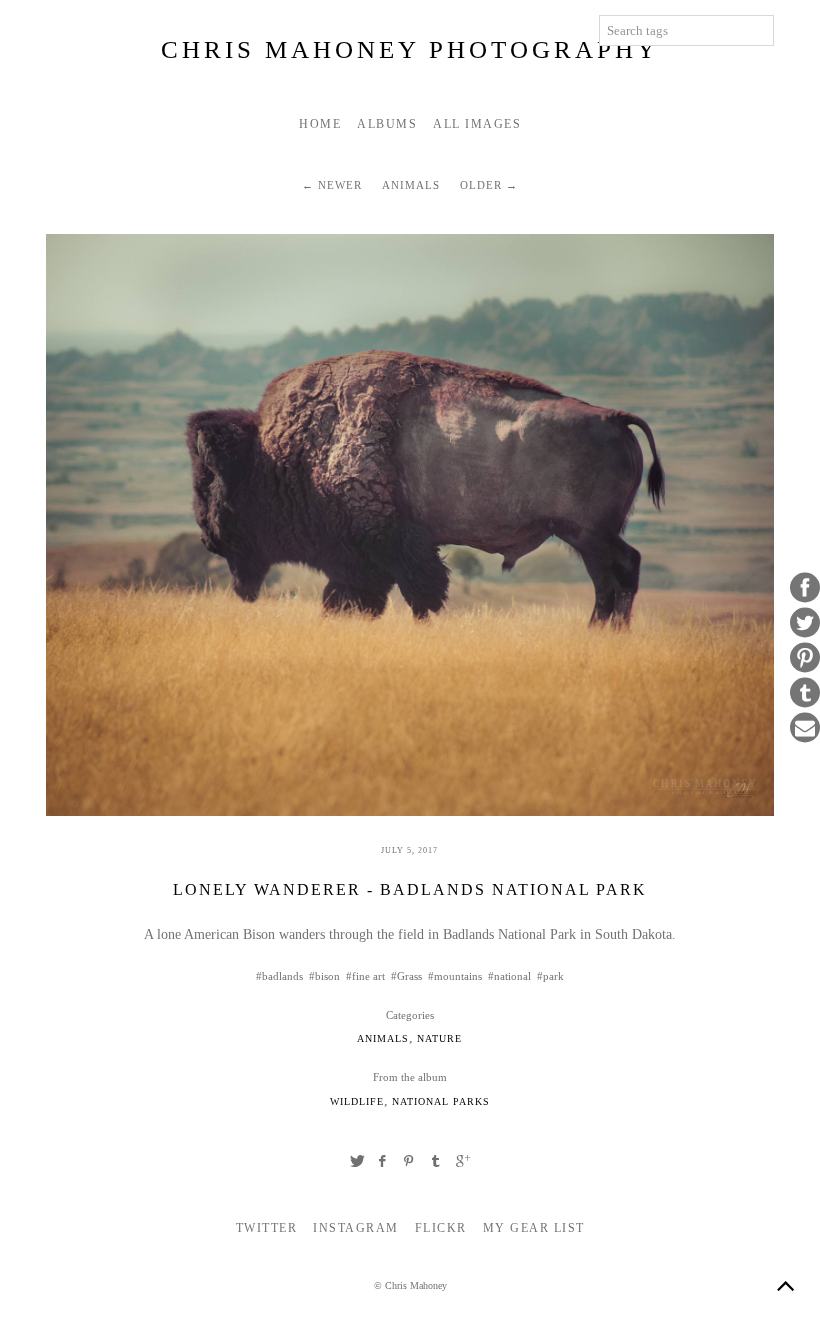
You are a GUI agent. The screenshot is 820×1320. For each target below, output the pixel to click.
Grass (409, 976)
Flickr (441, 1228)
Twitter (267, 1228)
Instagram (356, 1228)
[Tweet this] (805, 623)
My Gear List (534, 1228)
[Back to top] (785, 1285)
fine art (368, 976)
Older (481, 185)
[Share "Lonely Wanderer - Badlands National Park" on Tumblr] (436, 1161)
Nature (439, 1039)
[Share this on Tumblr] (805, 693)
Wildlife (357, 1102)
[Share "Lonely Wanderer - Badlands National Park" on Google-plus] (463, 1161)
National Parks (441, 1102)
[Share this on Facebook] (805, 588)
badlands (282, 976)
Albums (387, 124)
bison (327, 976)
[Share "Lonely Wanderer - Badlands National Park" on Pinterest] (410, 1161)
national (512, 976)
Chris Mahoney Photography (410, 49)
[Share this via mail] (805, 728)
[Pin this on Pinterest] (805, 658)
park (553, 976)
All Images (477, 124)
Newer (340, 185)
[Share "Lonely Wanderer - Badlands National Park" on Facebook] (383, 1161)
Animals (411, 185)
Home (320, 124)
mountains (458, 976)
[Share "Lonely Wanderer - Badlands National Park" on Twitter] (357, 1161)
